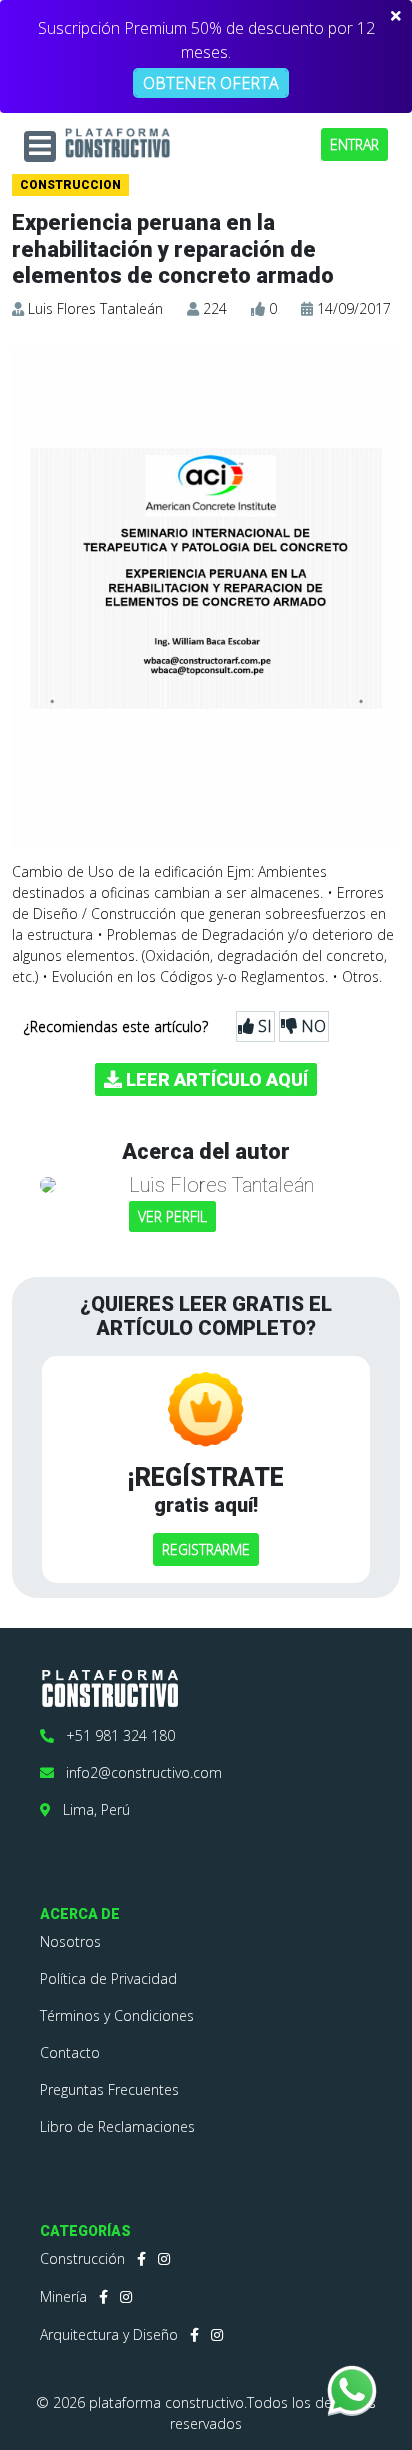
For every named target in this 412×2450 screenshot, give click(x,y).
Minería (63, 2296)
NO (311, 1026)
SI (263, 1026)
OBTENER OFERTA (211, 83)
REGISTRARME (206, 1549)
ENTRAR (354, 144)
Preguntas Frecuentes (109, 2089)
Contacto (70, 2052)
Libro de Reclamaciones (117, 2126)
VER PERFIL (172, 1216)
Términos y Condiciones (117, 2015)
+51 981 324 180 (114, 1735)
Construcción (82, 2258)
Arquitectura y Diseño (109, 2334)
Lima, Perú (90, 1809)
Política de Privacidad (108, 1978)
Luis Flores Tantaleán (95, 308)
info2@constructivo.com (138, 1772)
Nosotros (70, 1941)
